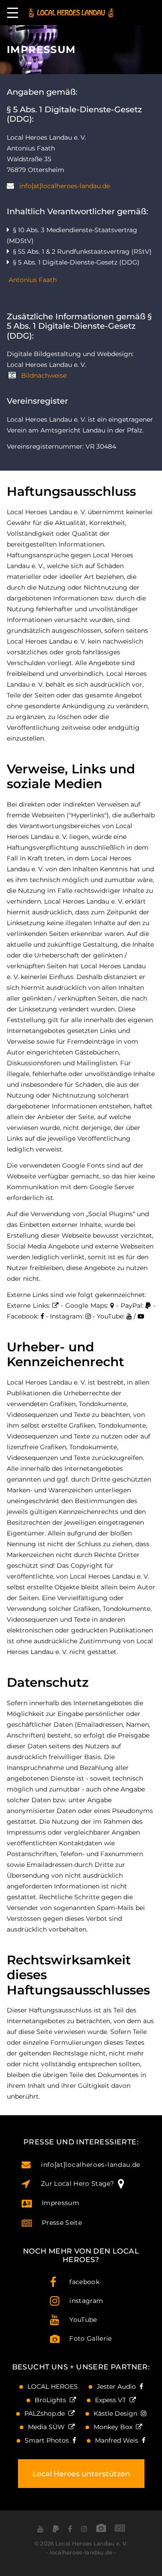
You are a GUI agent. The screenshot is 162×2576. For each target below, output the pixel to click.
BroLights (52, 2400)
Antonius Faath (33, 280)
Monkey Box (115, 2427)
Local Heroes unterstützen (81, 2474)
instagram (86, 2301)
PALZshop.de (46, 2413)
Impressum (61, 2203)
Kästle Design (117, 2413)
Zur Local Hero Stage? (79, 2183)
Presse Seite (62, 2223)
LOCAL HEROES (53, 2386)
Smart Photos (49, 2440)
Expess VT (112, 2400)
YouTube (83, 2320)
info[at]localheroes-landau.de (65, 186)
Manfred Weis (118, 2440)
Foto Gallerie (91, 2338)
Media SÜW (48, 2427)
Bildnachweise (44, 375)
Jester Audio (118, 2386)
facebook (84, 2282)
